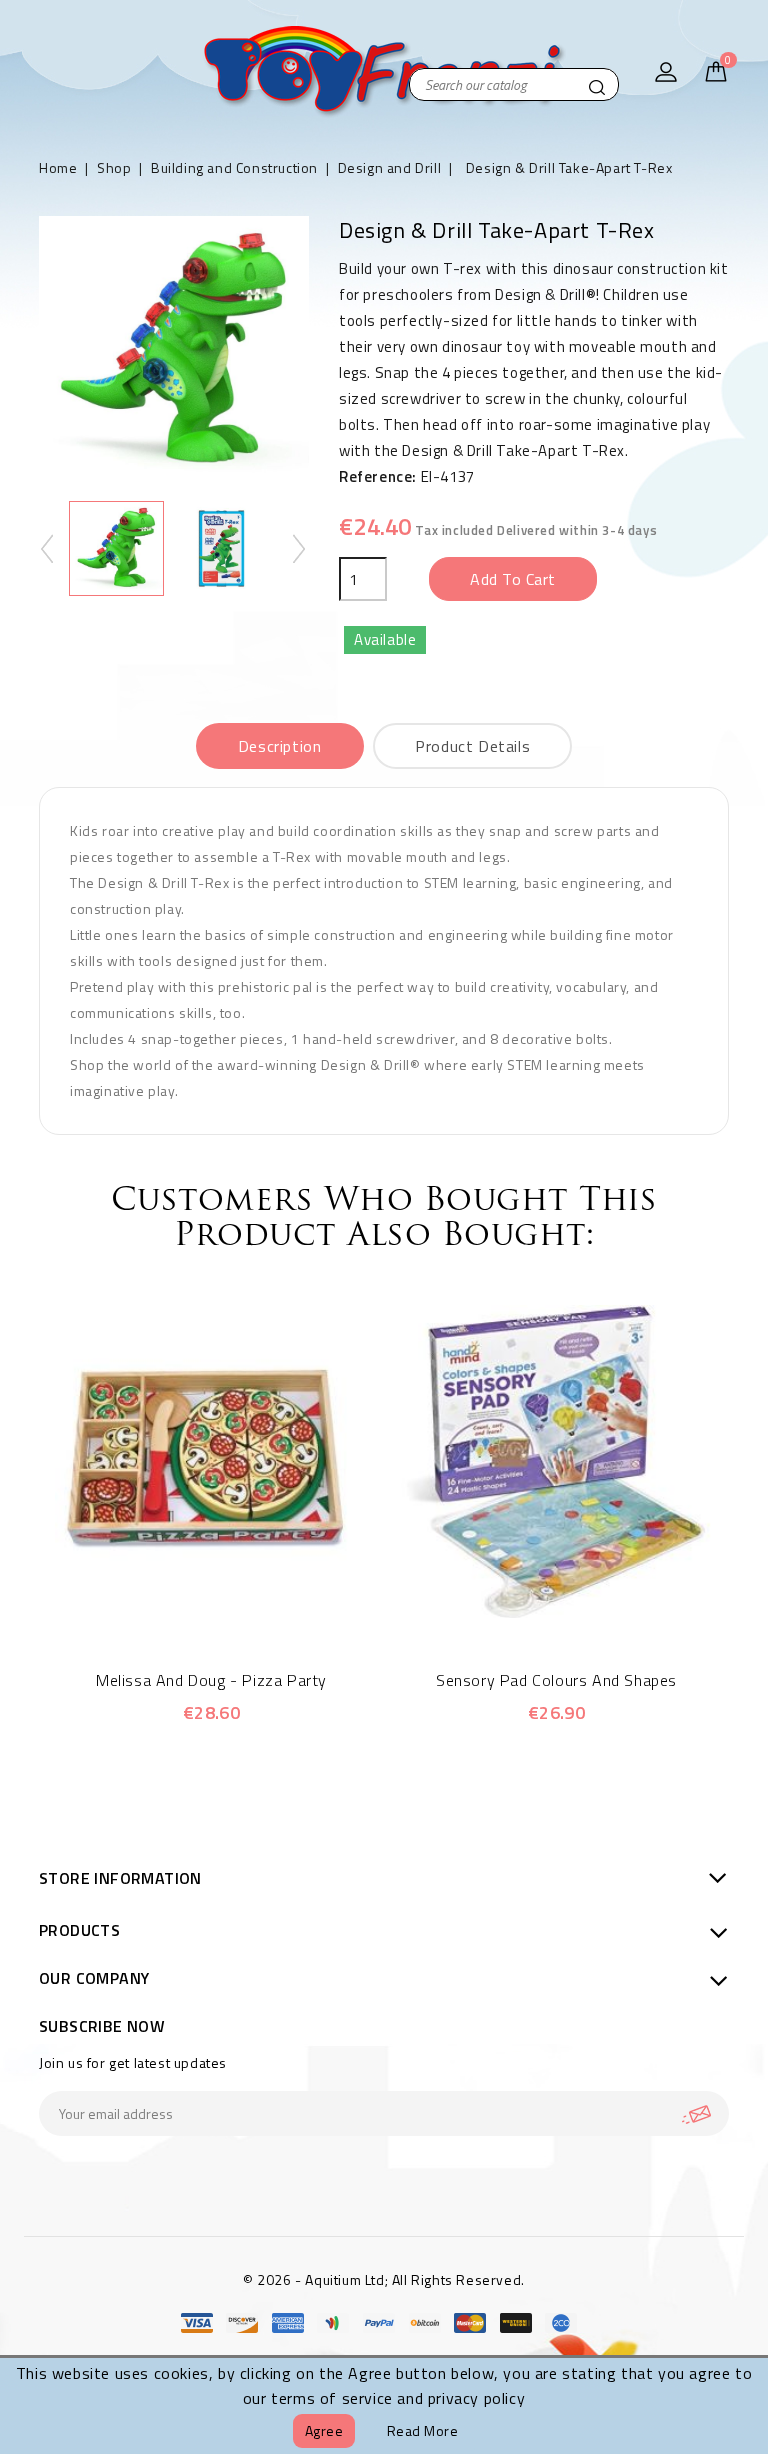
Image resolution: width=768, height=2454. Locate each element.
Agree (324, 2430)
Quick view (184, 1607)
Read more (423, 2430)
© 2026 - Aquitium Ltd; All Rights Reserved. (384, 2279)
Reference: (378, 476)
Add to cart (513, 579)
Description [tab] (280, 746)
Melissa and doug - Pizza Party (211, 1680)
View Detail (239, 1607)
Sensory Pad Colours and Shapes (556, 1680)
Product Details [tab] (472, 746)
